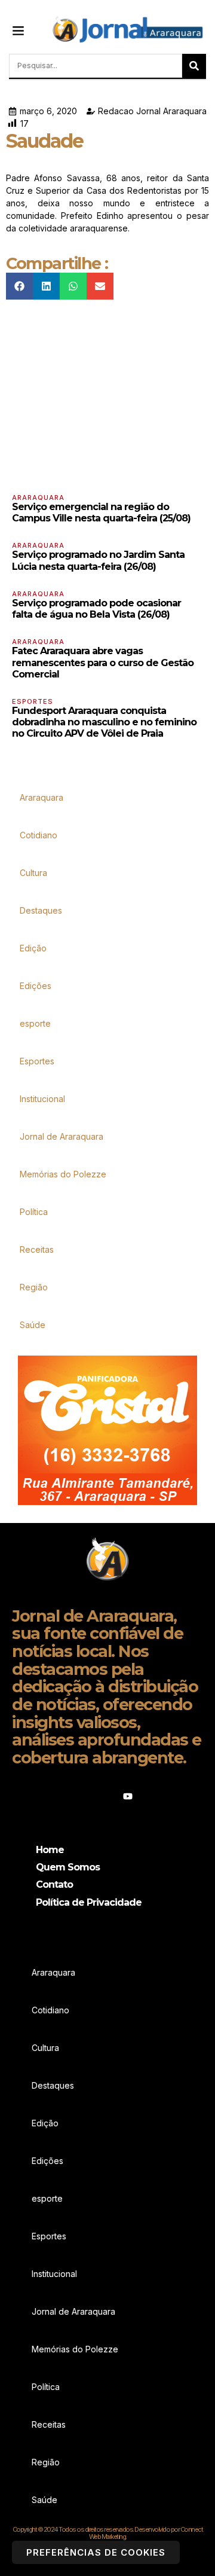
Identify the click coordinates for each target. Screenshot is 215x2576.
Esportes (33, 701)
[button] (19, 30)
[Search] (194, 66)
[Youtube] (128, 1796)
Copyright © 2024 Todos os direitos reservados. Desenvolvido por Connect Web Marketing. (108, 2533)
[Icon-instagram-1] (107, 1796)
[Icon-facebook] (87, 1796)
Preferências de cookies (96, 2552)
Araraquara (38, 498)
